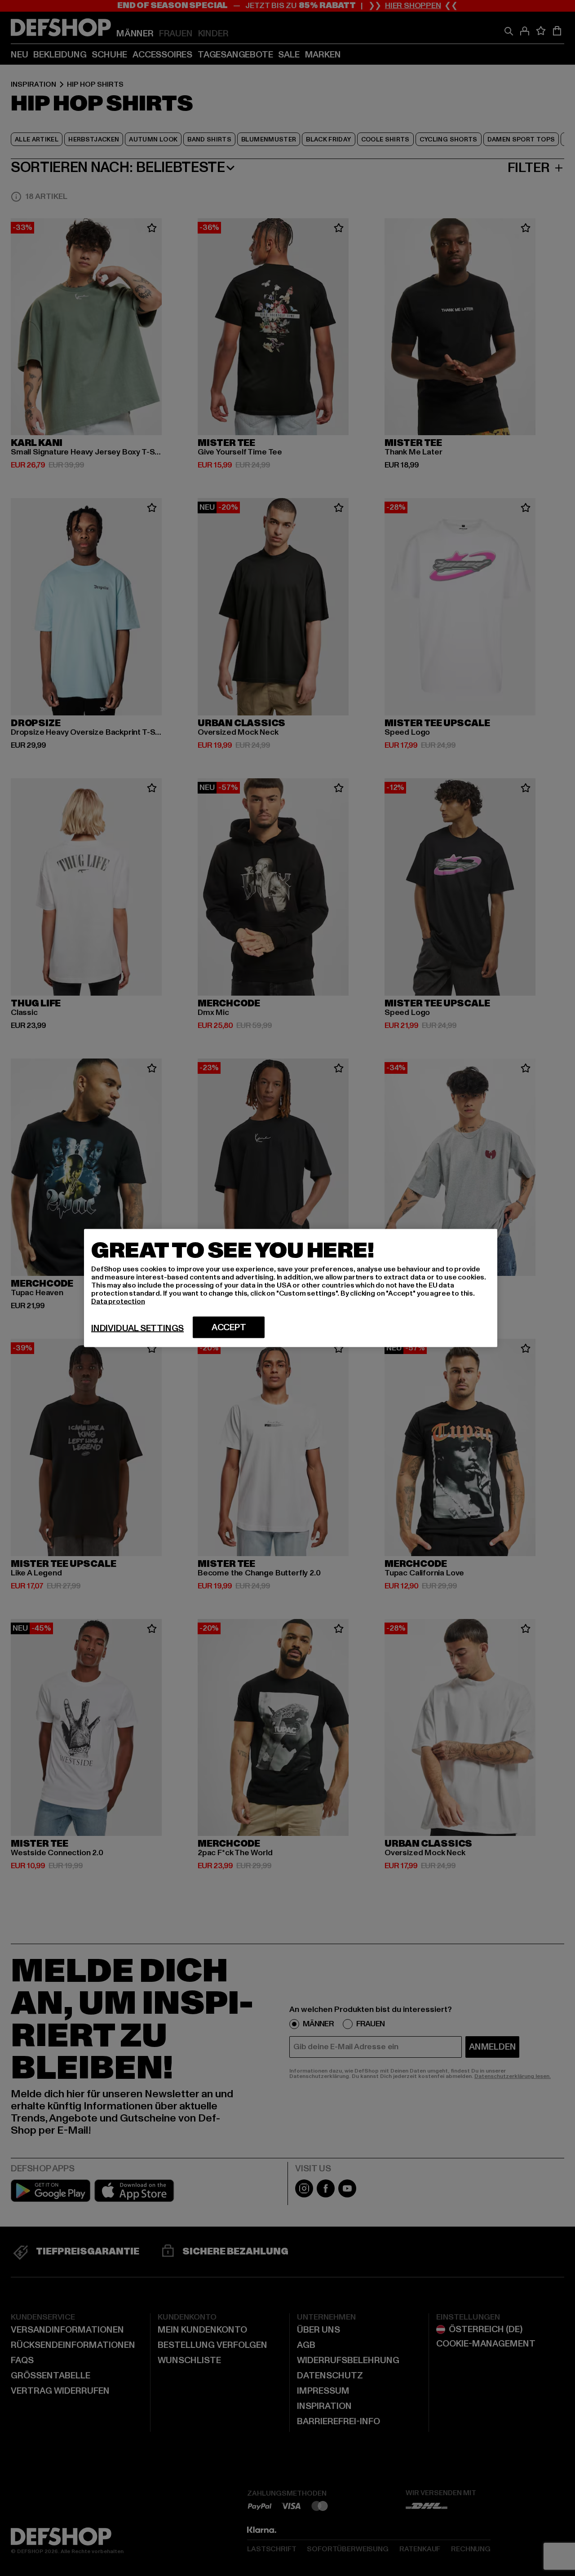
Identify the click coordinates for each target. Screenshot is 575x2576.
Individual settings (137, 1328)
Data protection (118, 1301)
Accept (229, 1328)
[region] (291, 1288)
